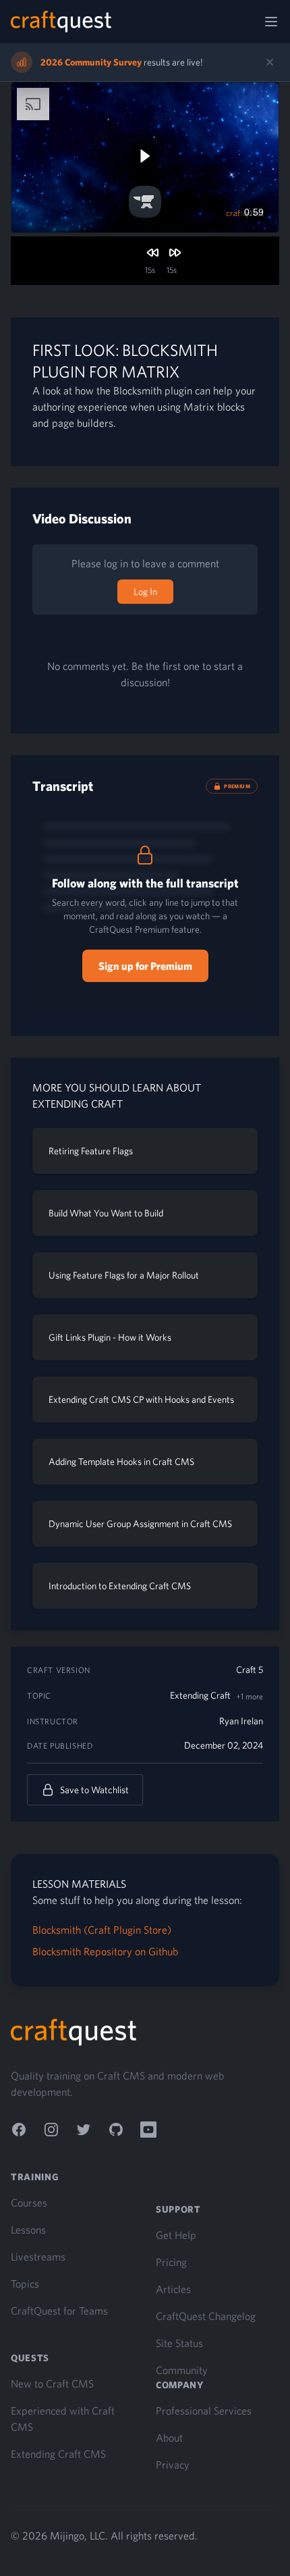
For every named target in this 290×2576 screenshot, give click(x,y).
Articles (173, 2289)
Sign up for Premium (145, 966)
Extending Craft (200, 1695)
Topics (25, 2284)
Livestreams (38, 2257)
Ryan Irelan (241, 1721)
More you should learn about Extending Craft (117, 1096)
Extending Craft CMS (58, 2454)
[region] (145, 157)
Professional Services (204, 2411)
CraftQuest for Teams (59, 2311)
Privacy (173, 2465)
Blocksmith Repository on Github (105, 1951)
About (169, 2438)
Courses (29, 2203)
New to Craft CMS (52, 2384)
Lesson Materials (79, 1884)
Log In (145, 592)
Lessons (28, 2230)
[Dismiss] (270, 62)
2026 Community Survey (91, 62)
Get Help (176, 2235)
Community (182, 2370)
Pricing (171, 2262)
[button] (144, 156)
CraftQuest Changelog (206, 2316)
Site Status (179, 2343)
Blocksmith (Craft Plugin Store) (102, 1930)
